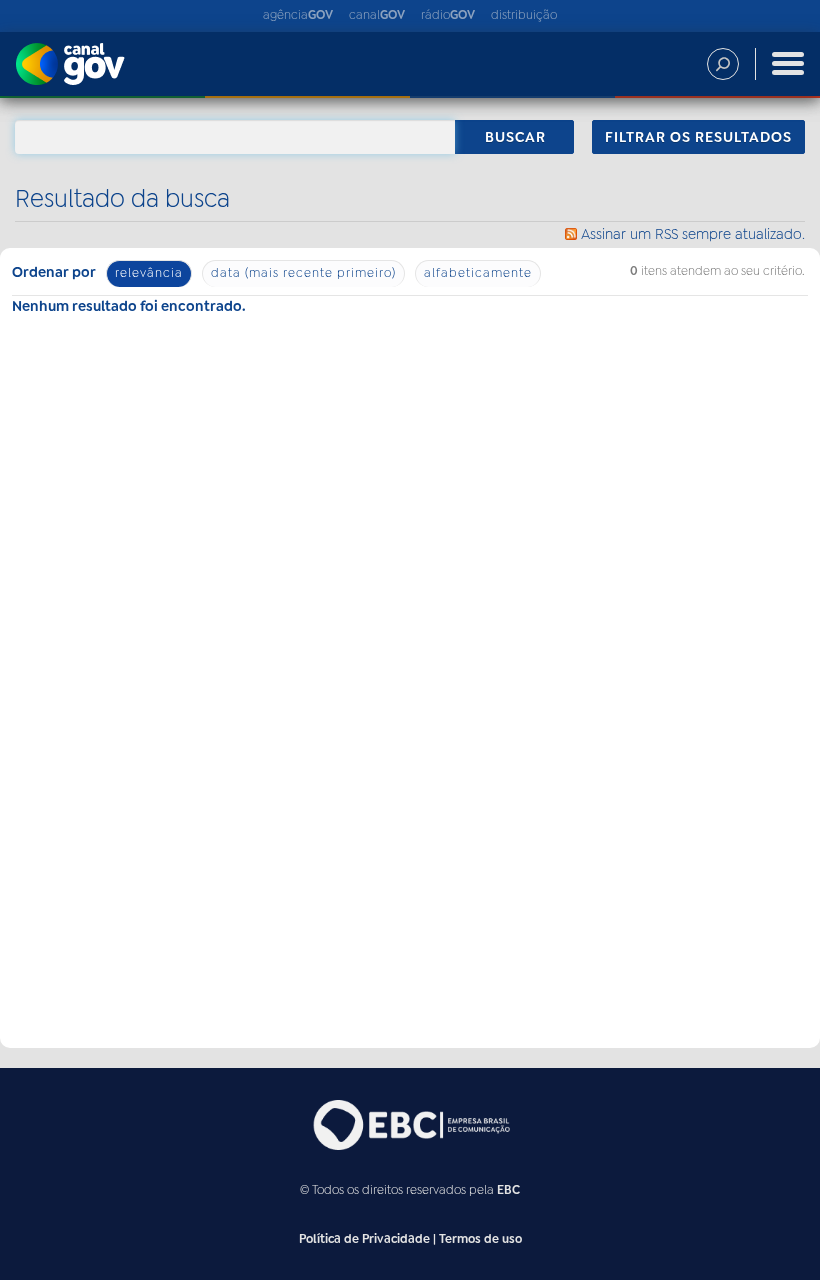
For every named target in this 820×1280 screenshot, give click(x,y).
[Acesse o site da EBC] (410, 1124)
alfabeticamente (478, 273)
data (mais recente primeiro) (303, 273)
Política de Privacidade (364, 1239)
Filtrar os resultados (698, 137)
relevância (149, 273)
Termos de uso (480, 1239)
